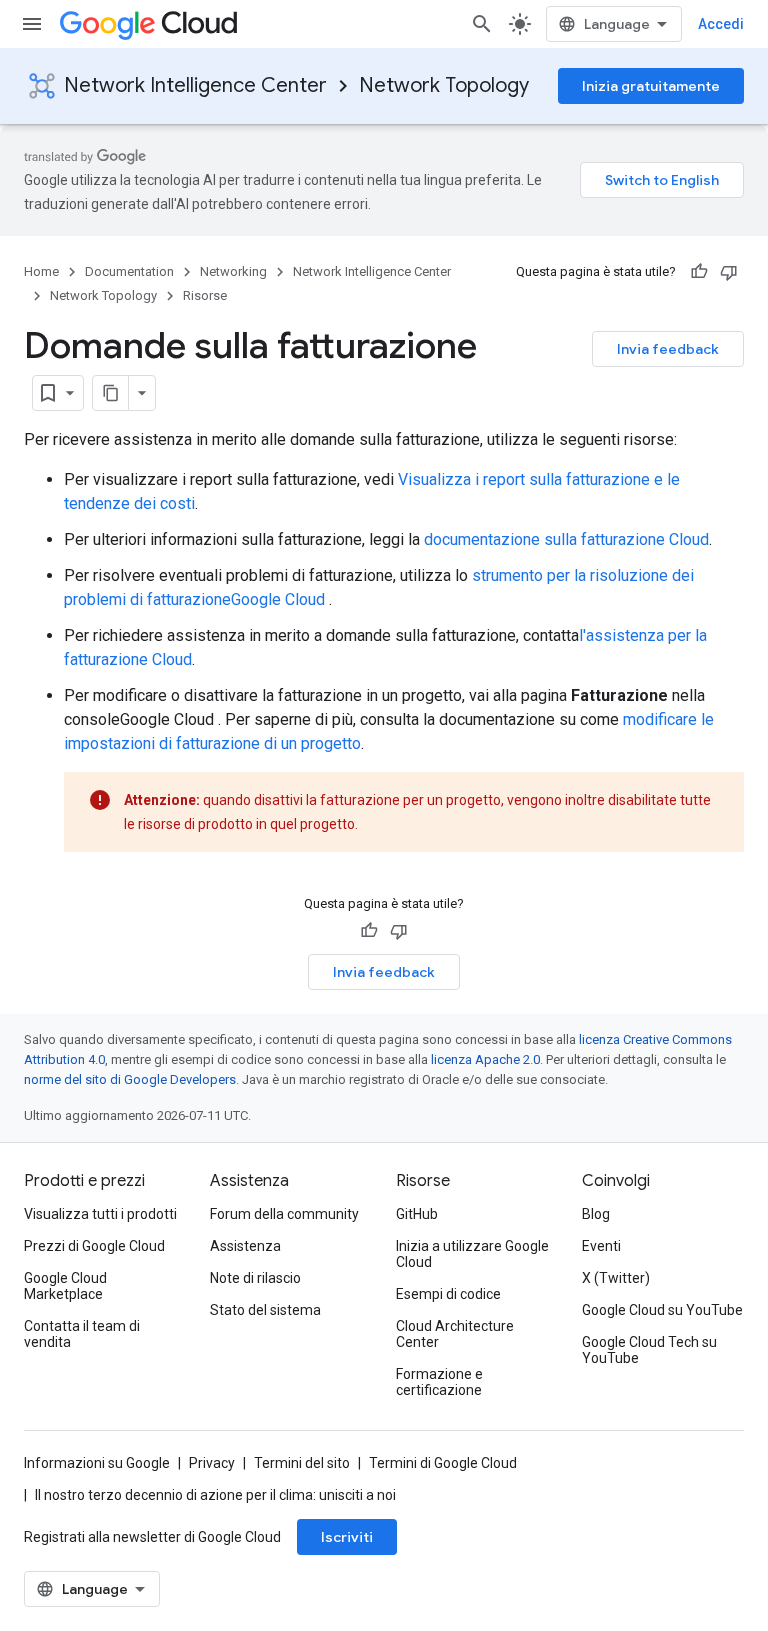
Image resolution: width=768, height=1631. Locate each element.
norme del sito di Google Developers (130, 1079)
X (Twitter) (616, 1278)
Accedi (721, 24)
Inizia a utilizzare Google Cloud (472, 1254)
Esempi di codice (448, 1294)
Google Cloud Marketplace (65, 1286)
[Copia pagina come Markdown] (111, 393)
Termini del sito (302, 1463)
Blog (596, 1214)
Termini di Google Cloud (443, 1463)
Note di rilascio (255, 1278)
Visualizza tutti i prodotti (100, 1214)
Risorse (205, 295)
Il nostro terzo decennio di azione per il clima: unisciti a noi (215, 1495)
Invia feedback (668, 349)
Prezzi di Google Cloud (94, 1246)
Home (41, 271)
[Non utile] (729, 272)
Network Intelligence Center (195, 85)
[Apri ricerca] (482, 24)
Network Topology (444, 85)
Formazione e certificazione (439, 1382)
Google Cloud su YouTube (662, 1310)
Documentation (129, 271)
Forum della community (284, 1214)
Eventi (601, 1246)
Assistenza (245, 1246)
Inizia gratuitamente (651, 86)
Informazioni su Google (97, 1463)
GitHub (417, 1214)
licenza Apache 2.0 (485, 1059)
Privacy (212, 1463)
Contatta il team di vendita (82, 1334)
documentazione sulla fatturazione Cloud (566, 539)
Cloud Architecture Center (455, 1334)
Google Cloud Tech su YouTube (649, 1350)
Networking (233, 271)
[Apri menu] (32, 24)
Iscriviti (347, 1537)
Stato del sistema (265, 1310)
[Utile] (699, 272)
